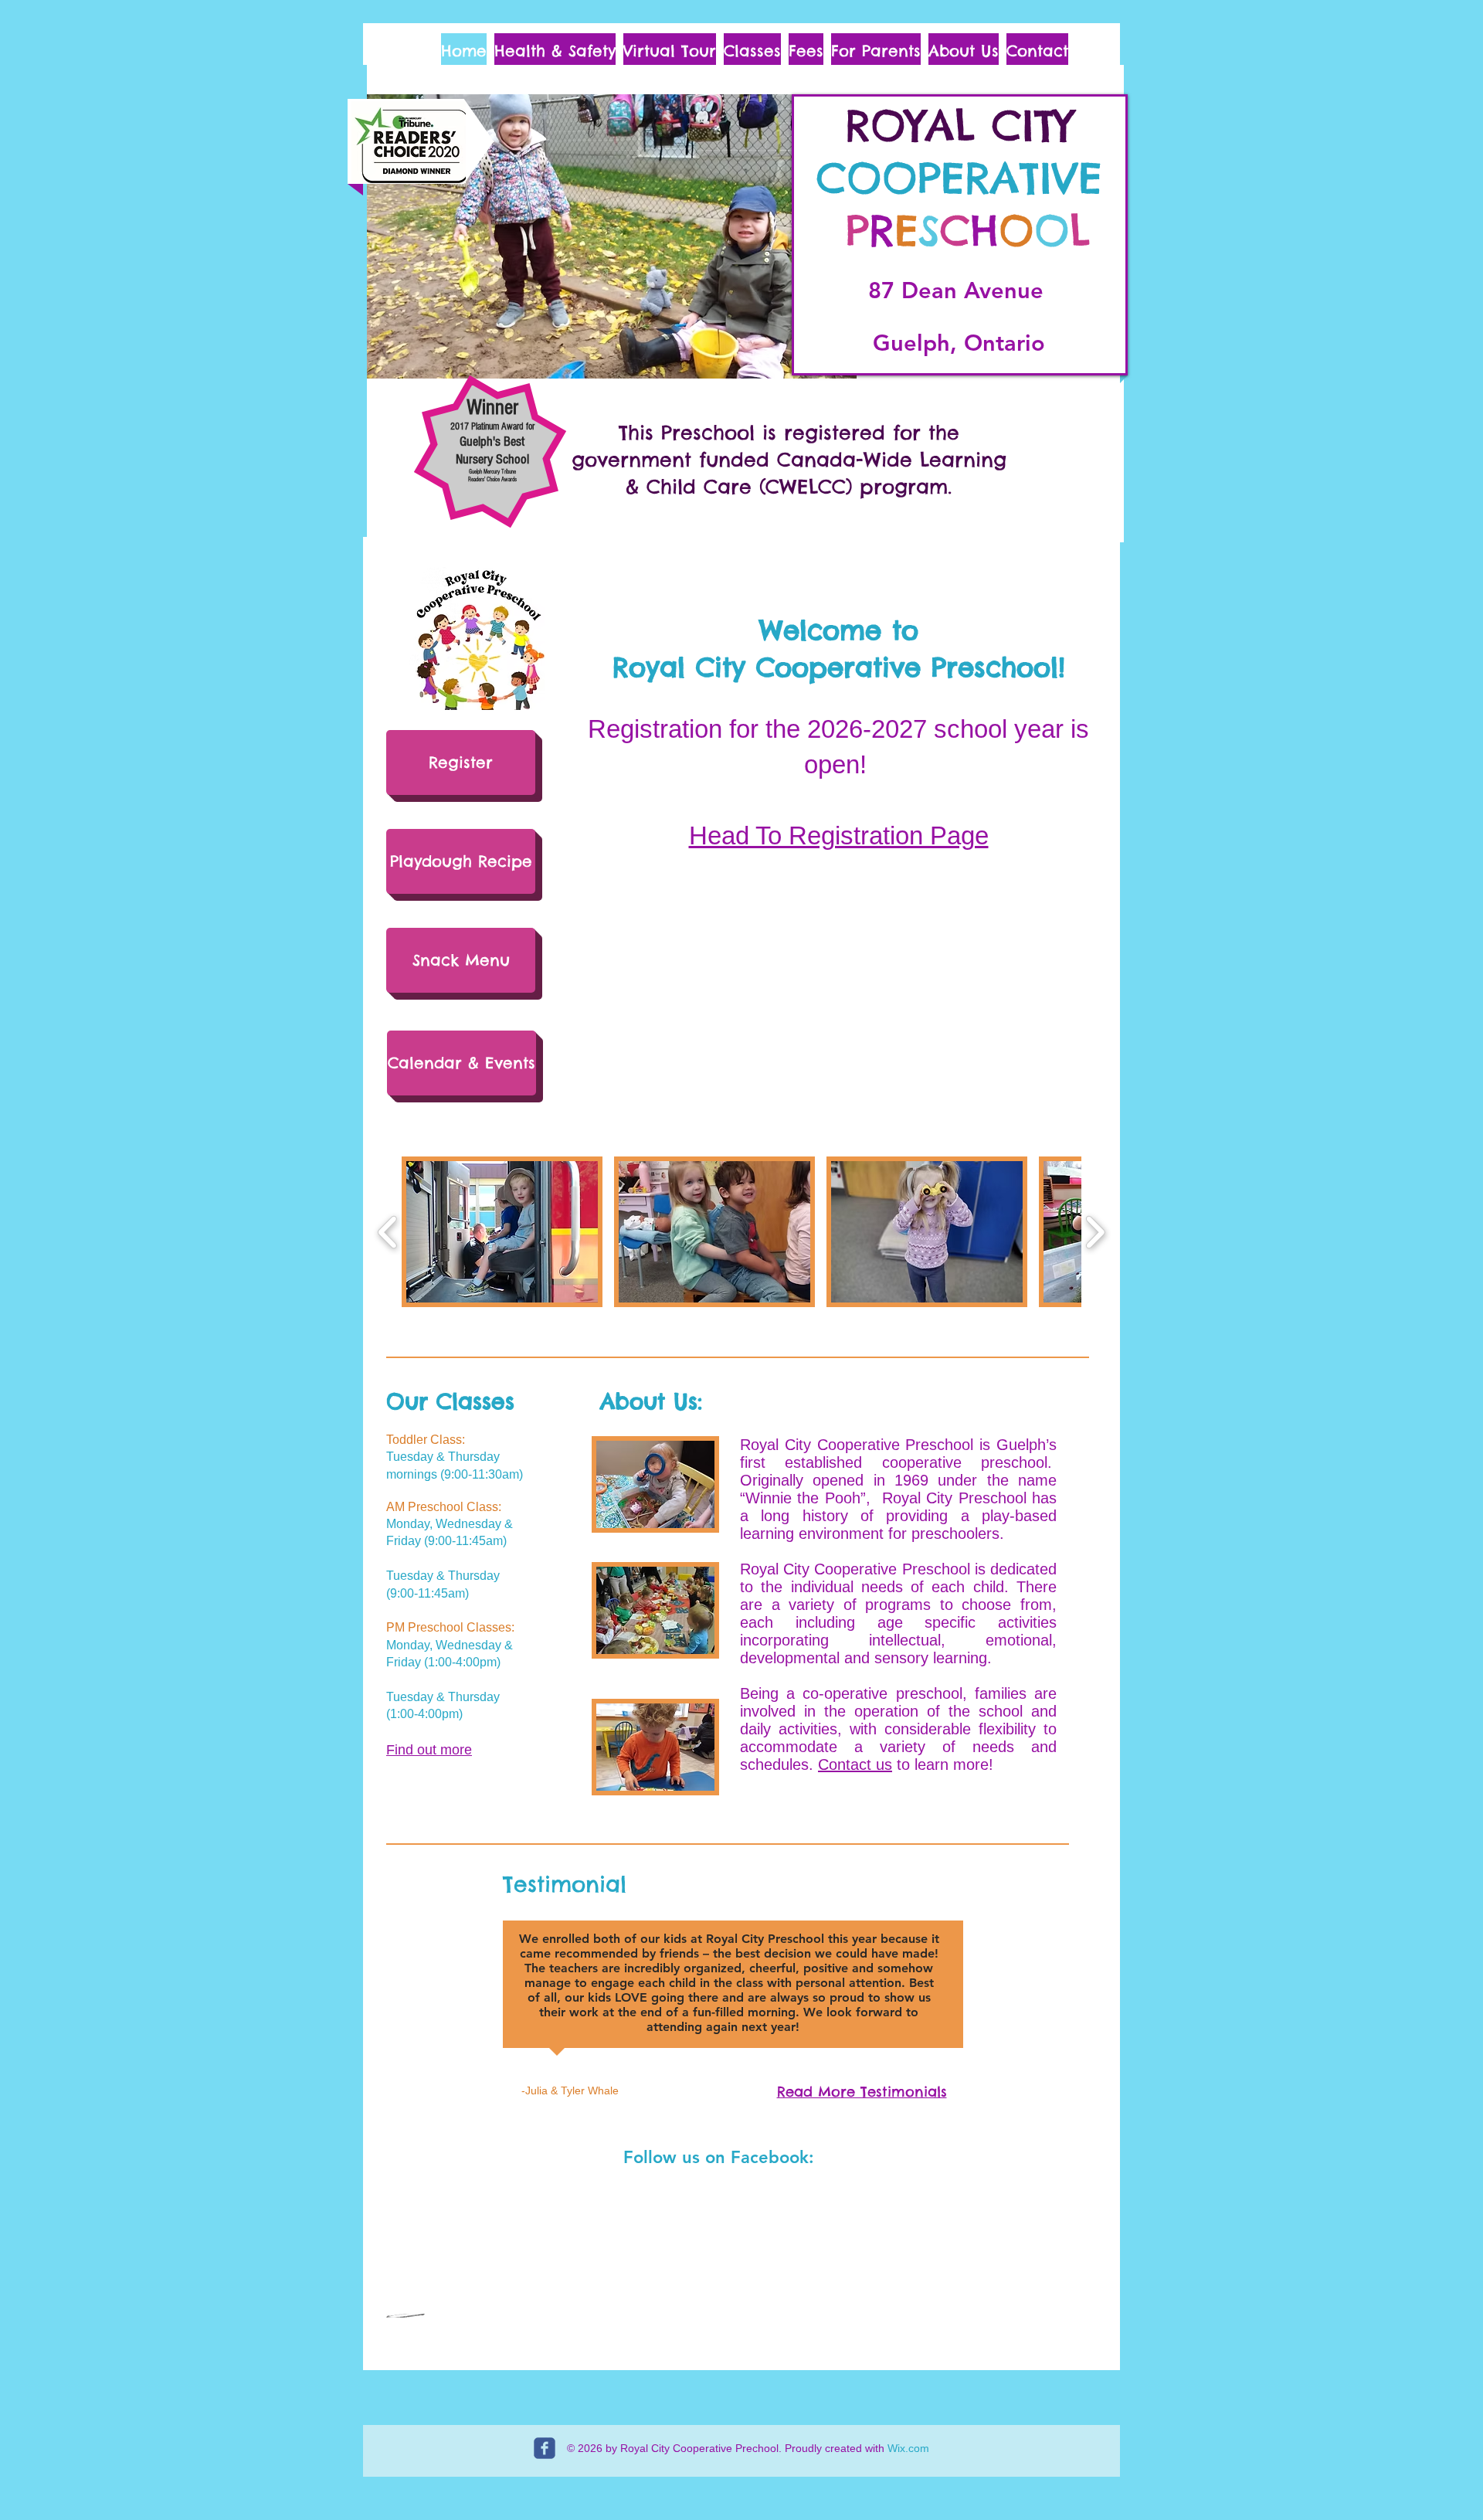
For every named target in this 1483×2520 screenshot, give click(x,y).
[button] (612, 236)
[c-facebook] (545, 2448)
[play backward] (388, 1232)
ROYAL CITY (959, 125)
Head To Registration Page (839, 835)
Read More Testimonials (862, 2092)
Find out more (429, 1750)
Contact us (855, 1764)
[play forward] (1095, 1232)
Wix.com (908, 2448)
